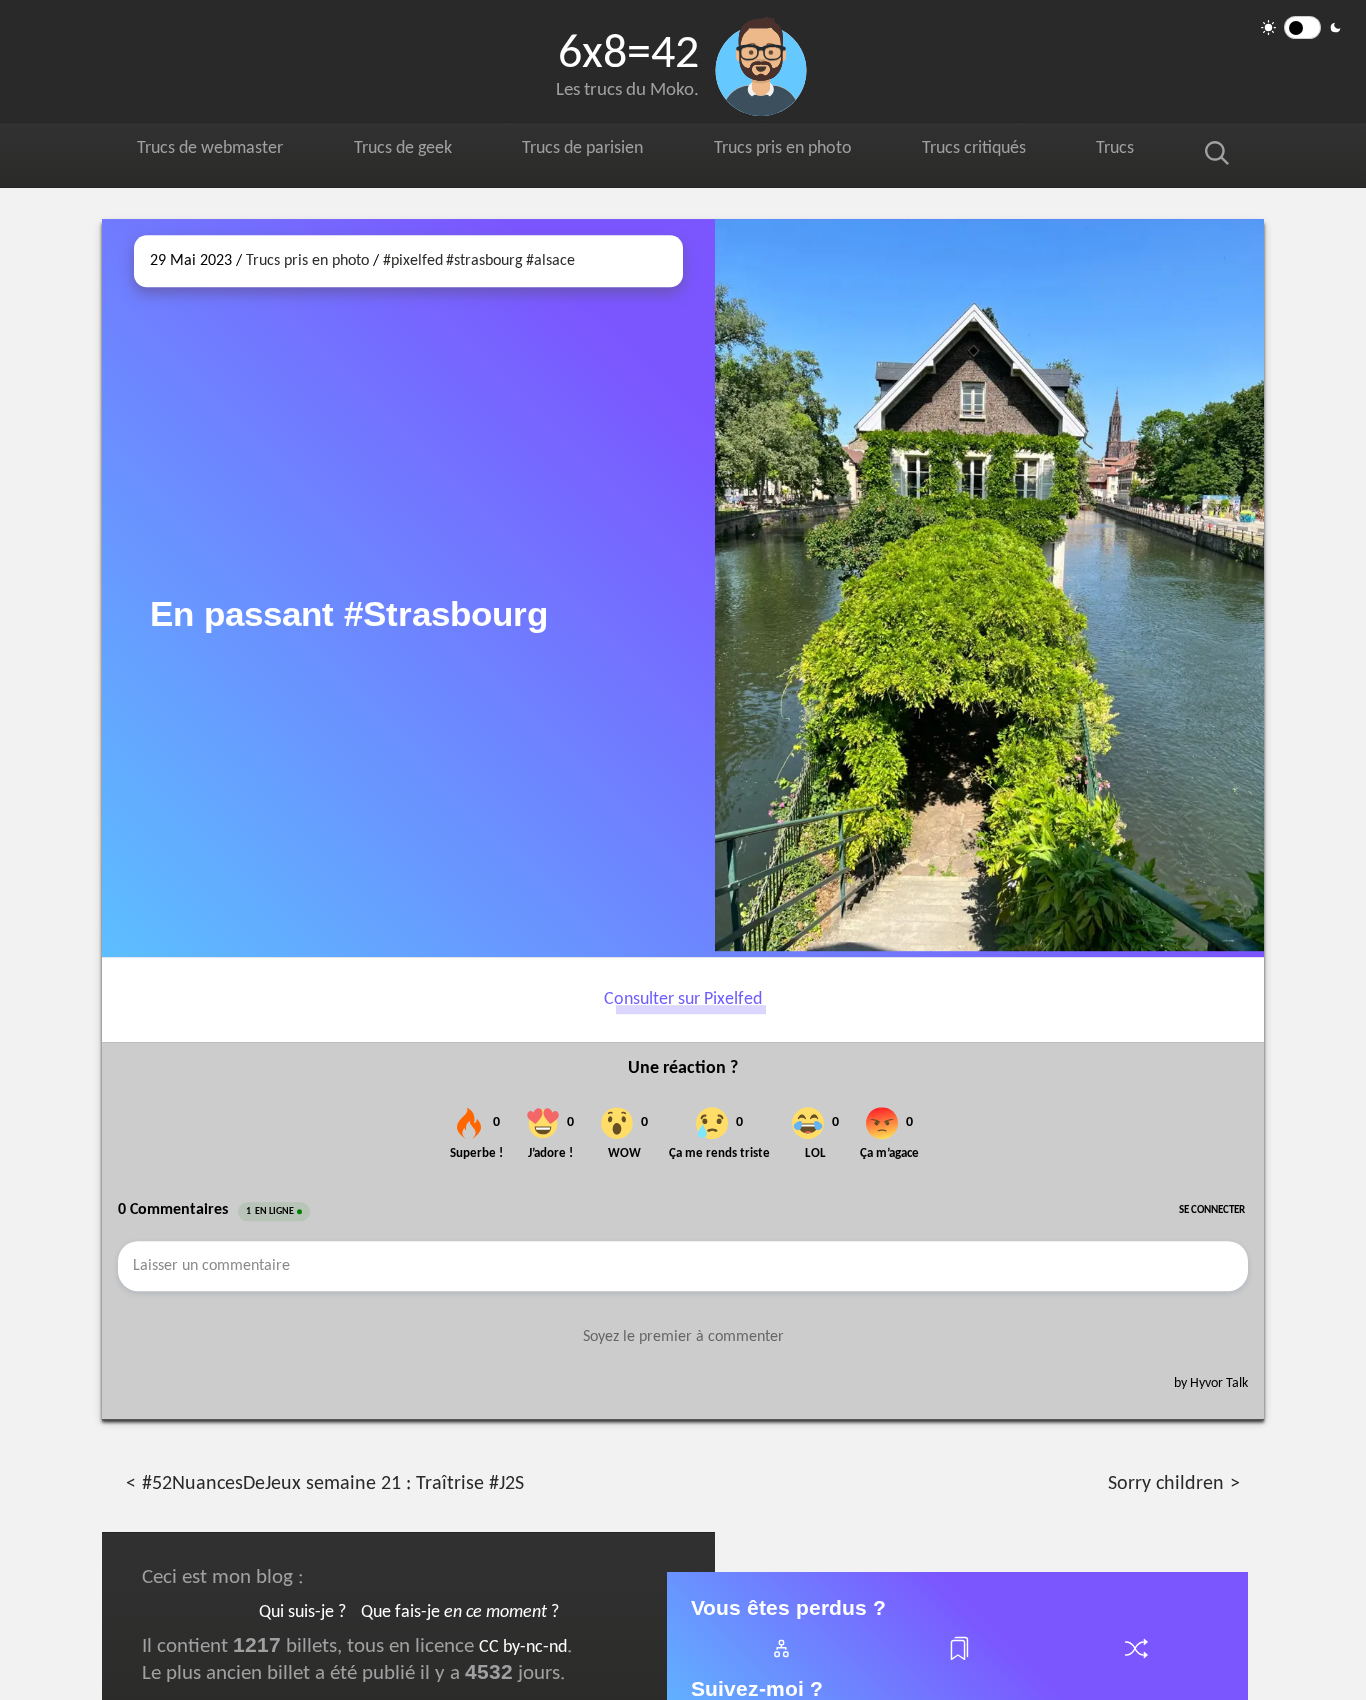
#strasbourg (484, 261)
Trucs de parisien (595, 151)
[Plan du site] (780, 1660)
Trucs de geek (411, 151)
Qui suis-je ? (302, 1612)
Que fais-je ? (460, 1612)
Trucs (1136, 151)
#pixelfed (413, 261)
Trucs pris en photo (801, 151)
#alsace (550, 261)
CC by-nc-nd (523, 1647)
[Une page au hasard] (1135, 1660)
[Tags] (958, 1660)
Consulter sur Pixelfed (683, 999)
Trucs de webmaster (214, 151)
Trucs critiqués (998, 151)
